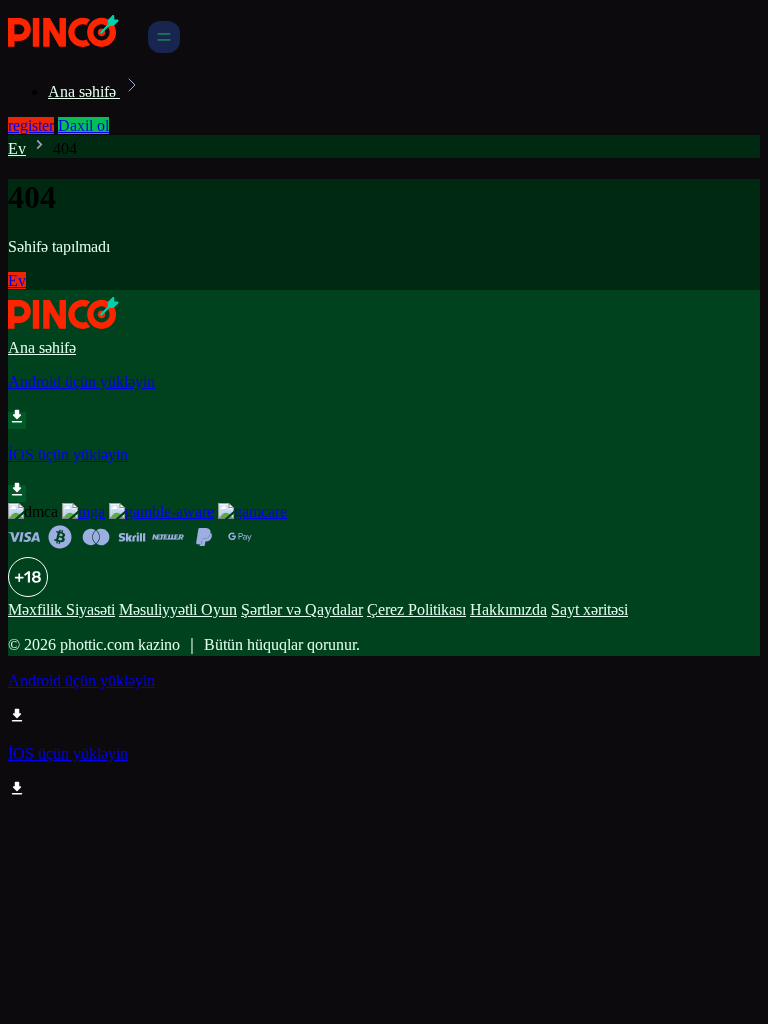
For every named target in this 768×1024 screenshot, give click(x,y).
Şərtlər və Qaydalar (302, 609)
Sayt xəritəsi (589, 609)
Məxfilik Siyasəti (61, 609)
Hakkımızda (508, 609)
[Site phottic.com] (76, 47)
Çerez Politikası (416, 609)
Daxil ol (83, 125)
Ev (17, 148)
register (31, 125)
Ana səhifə (84, 91)
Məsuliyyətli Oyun (178, 609)
